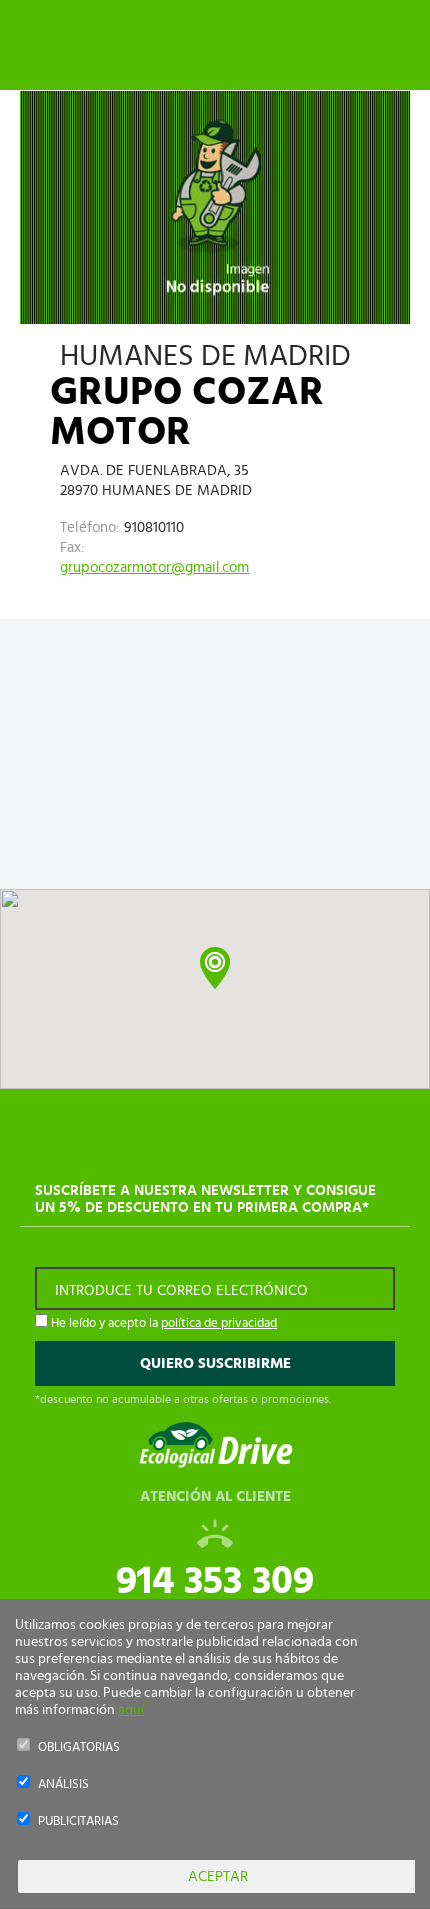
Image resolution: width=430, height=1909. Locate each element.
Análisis (63, 1784)
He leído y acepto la (162, 1323)
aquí (131, 1710)
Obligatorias (79, 1747)
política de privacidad (219, 1323)
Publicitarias (78, 1821)
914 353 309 (215, 1581)
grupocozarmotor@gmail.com (154, 567)
